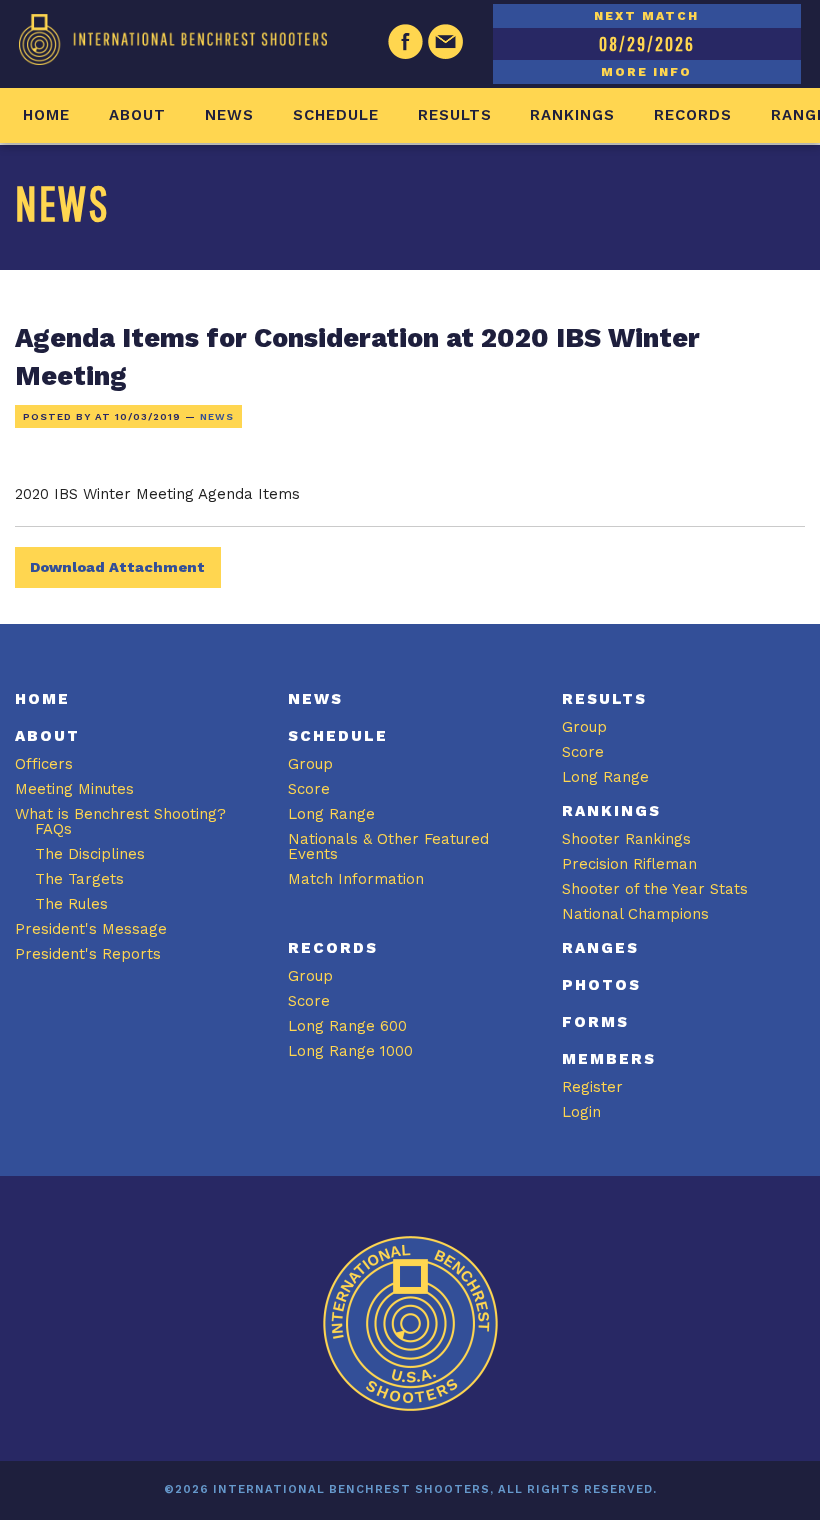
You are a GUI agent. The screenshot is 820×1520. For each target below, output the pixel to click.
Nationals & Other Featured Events (388, 846)
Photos (601, 985)
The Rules (71, 904)
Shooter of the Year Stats (655, 889)
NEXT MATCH (646, 16)
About (137, 115)
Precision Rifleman (629, 864)
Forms (595, 1022)
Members (609, 1059)
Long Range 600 (347, 1026)
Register (592, 1087)
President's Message (91, 929)
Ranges (600, 948)
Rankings (572, 115)
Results (455, 115)
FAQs (53, 829)
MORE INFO (646, 72)
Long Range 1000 (350, 1051)
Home (46, 115)
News (229, 115)
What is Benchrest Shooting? (120, 814)
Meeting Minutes (74, 789)
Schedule (336, 115)
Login (581, 1112)
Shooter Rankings (626, 839)
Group (310, 764)
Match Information (356, 879)
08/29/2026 (647, 43)
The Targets (79, 879)
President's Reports (88, 954)
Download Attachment (117, 567)
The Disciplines (90, 854)
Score (309, 789)
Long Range (331, 814)
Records (693, 115)
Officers (44, 764)
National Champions (635, 914)
